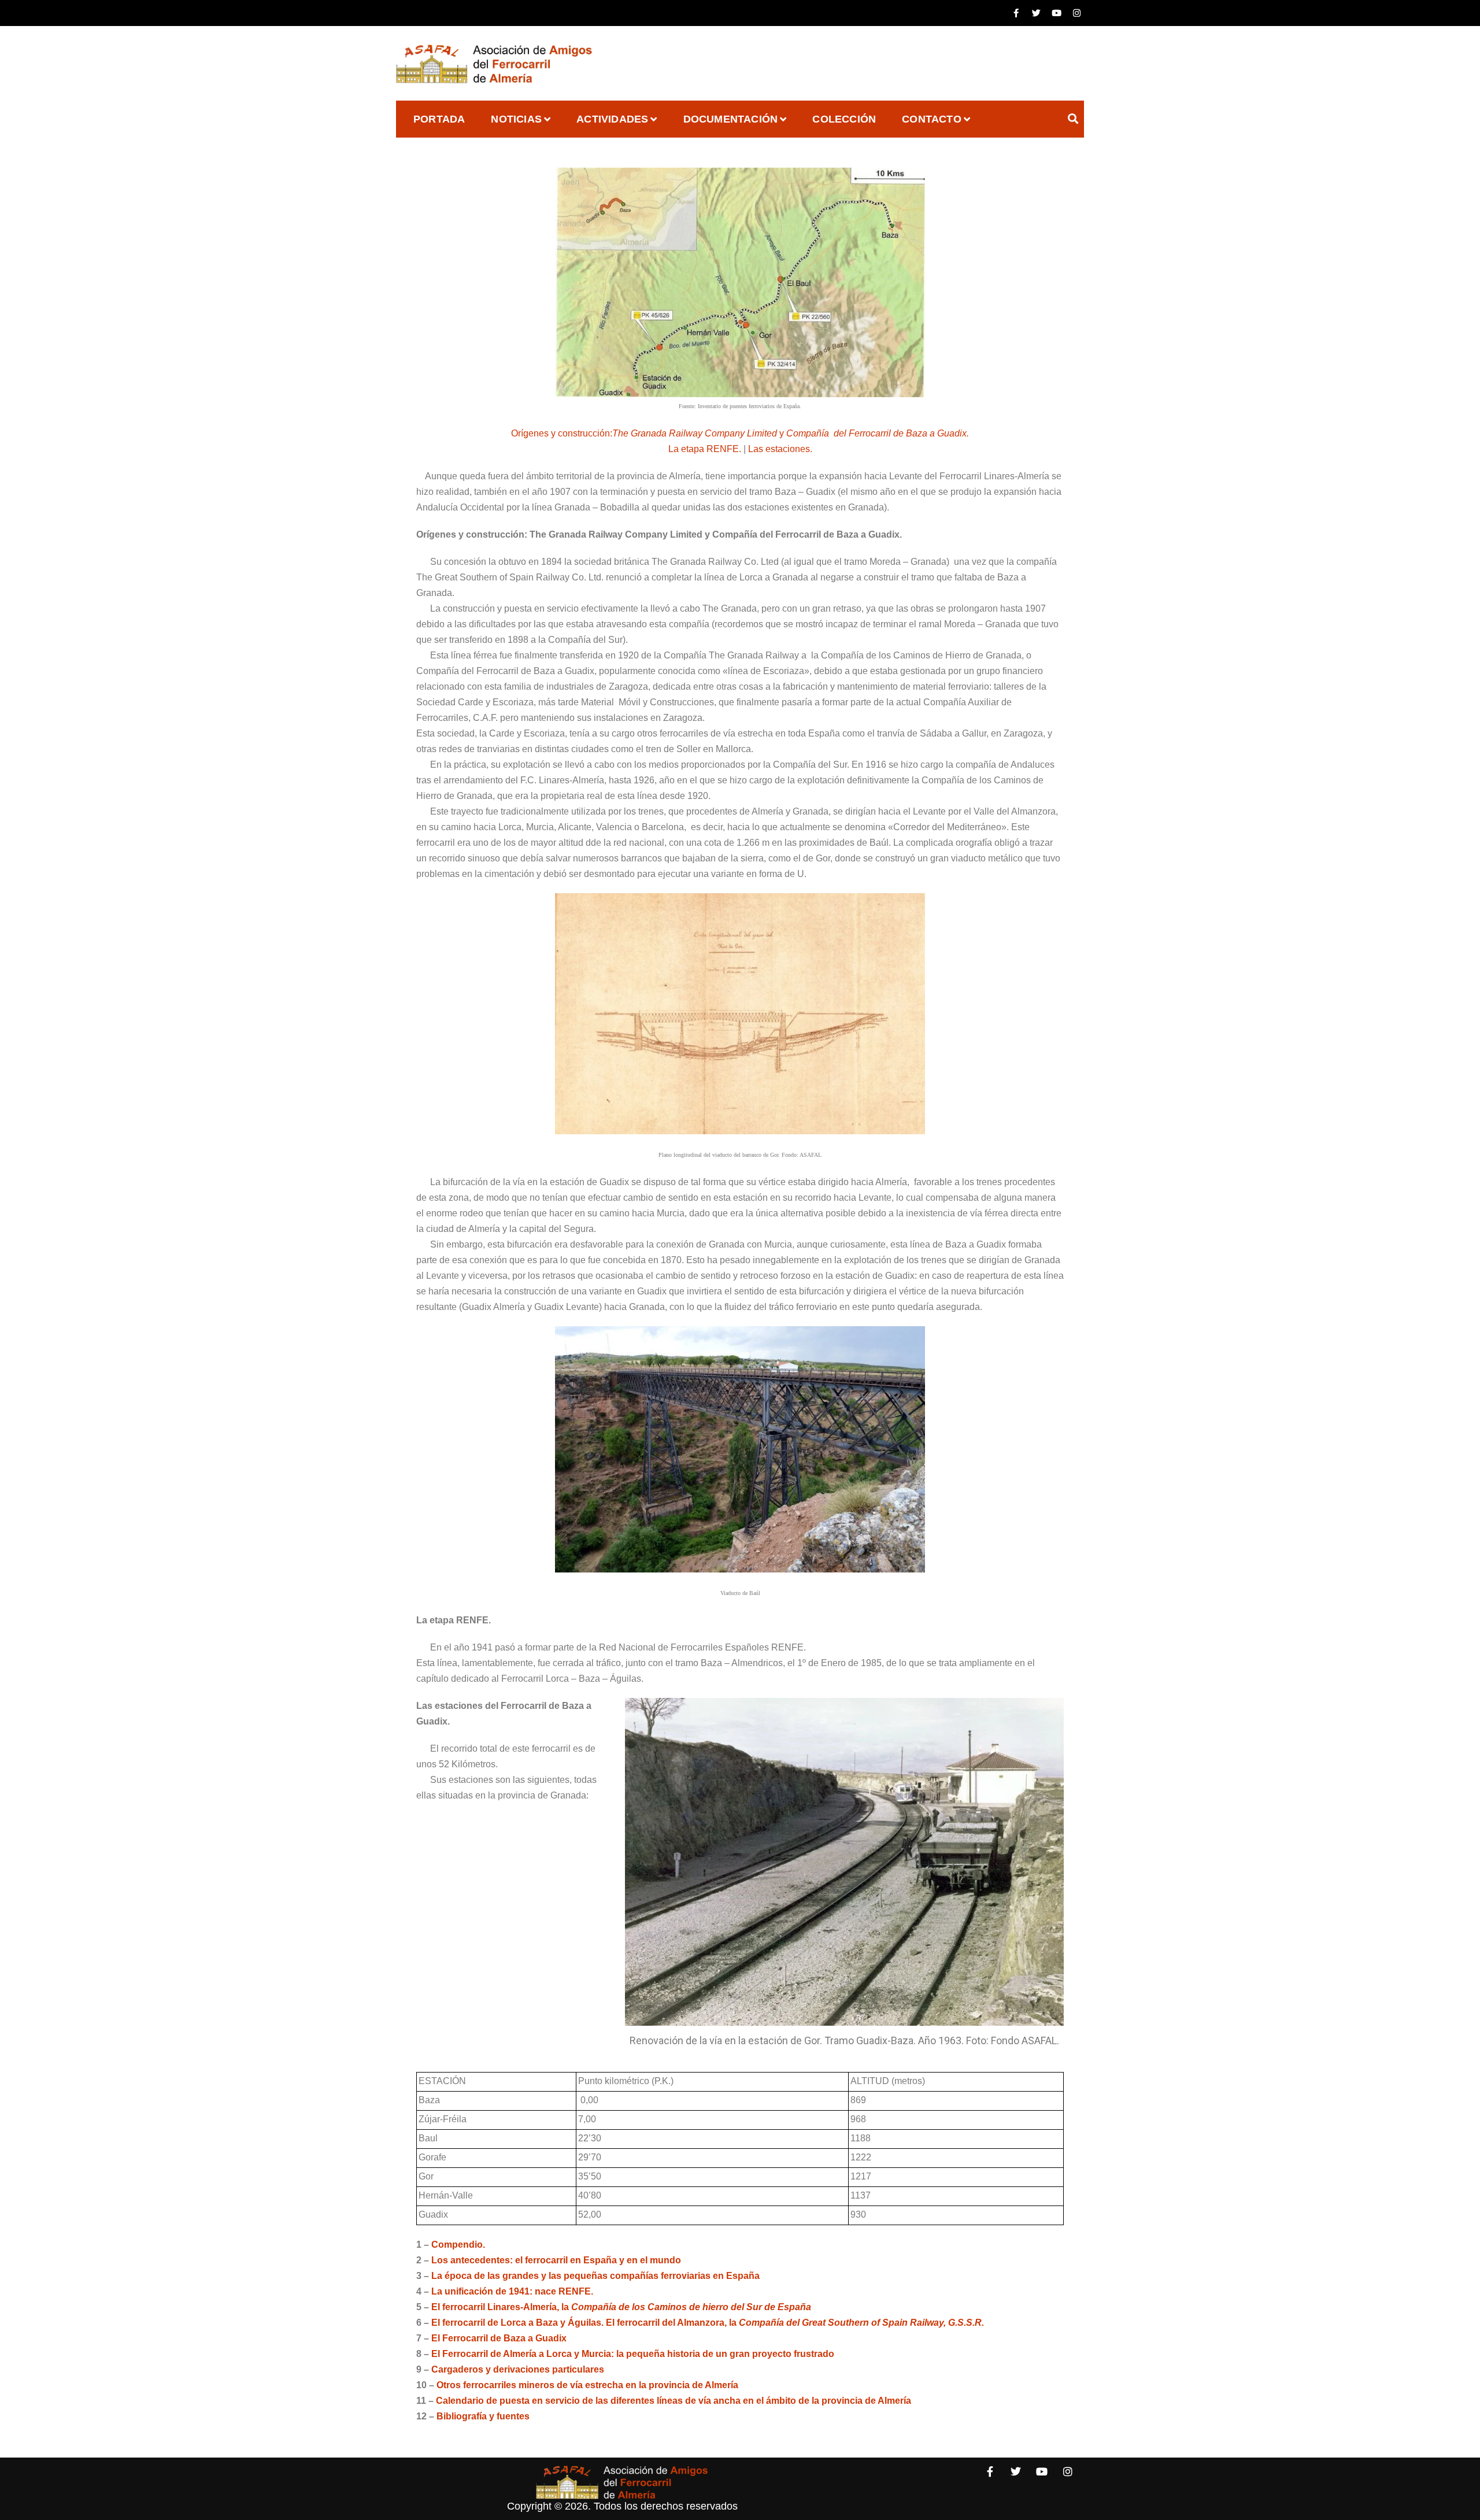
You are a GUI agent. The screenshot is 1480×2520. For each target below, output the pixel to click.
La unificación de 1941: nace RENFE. (512, 2291)
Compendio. (458, 2245)
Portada (439, 119)
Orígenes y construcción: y (740, 433)
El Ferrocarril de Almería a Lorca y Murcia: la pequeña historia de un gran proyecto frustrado (633, 2354)
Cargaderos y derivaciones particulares (518, 2369)
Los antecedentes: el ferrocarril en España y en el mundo (556, 2260)
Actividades (612, 119)
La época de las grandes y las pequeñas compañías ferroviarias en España (595, 2276)
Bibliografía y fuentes (483, 2416)
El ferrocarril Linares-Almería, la (621, 2307)
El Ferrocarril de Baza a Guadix (499, 2338)
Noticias (516, 119)
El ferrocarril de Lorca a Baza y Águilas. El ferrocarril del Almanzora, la (708, 2323)
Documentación (731, 119)
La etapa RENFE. (705, 449)
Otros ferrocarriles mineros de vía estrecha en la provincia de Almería (587, 2385)
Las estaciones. (780, 449)
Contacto (932, 119)
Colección (844, 119)
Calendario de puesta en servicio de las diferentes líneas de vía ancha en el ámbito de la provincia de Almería (674, 2401)
